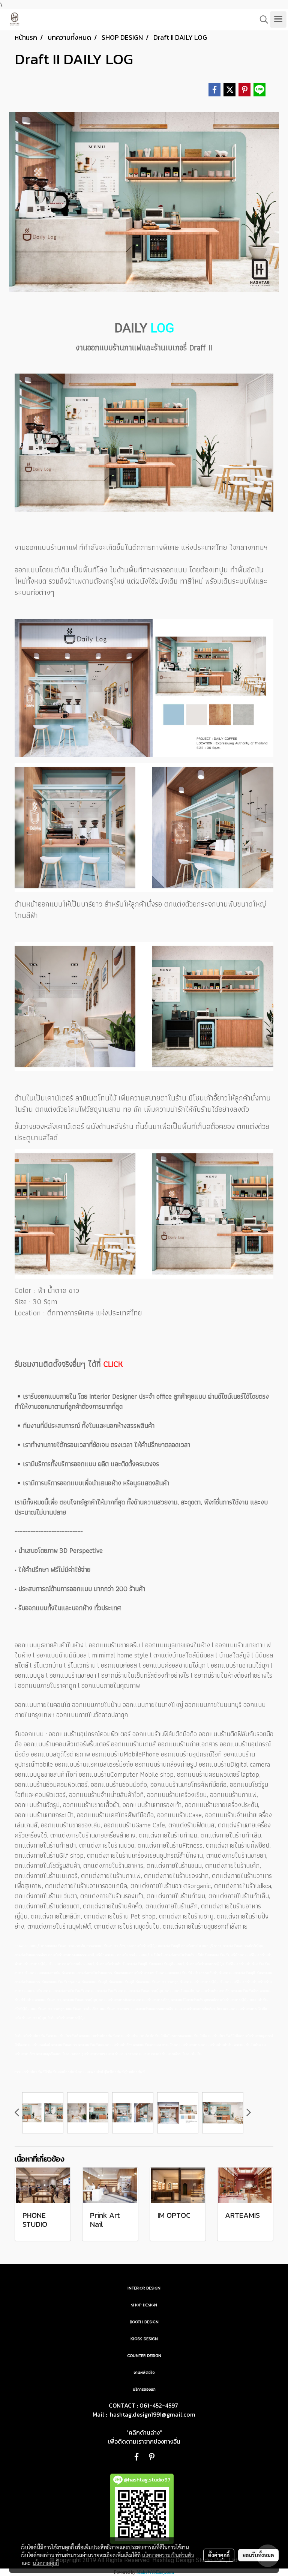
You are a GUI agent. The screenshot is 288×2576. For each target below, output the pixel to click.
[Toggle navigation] (278, 20)
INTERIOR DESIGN (144, 2288)
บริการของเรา (144, 2389)
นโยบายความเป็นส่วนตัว (168, 2555)
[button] (261, 20)
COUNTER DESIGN (144, 2356)
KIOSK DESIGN (144, 2339)
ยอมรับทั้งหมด (258, 2555)
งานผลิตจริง (144, 2373)
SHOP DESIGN (144, 2305)
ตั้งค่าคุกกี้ (219, 2555)
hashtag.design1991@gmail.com (153, 2414)
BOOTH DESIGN (144, 2322)
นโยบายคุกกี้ (46, 2563)
